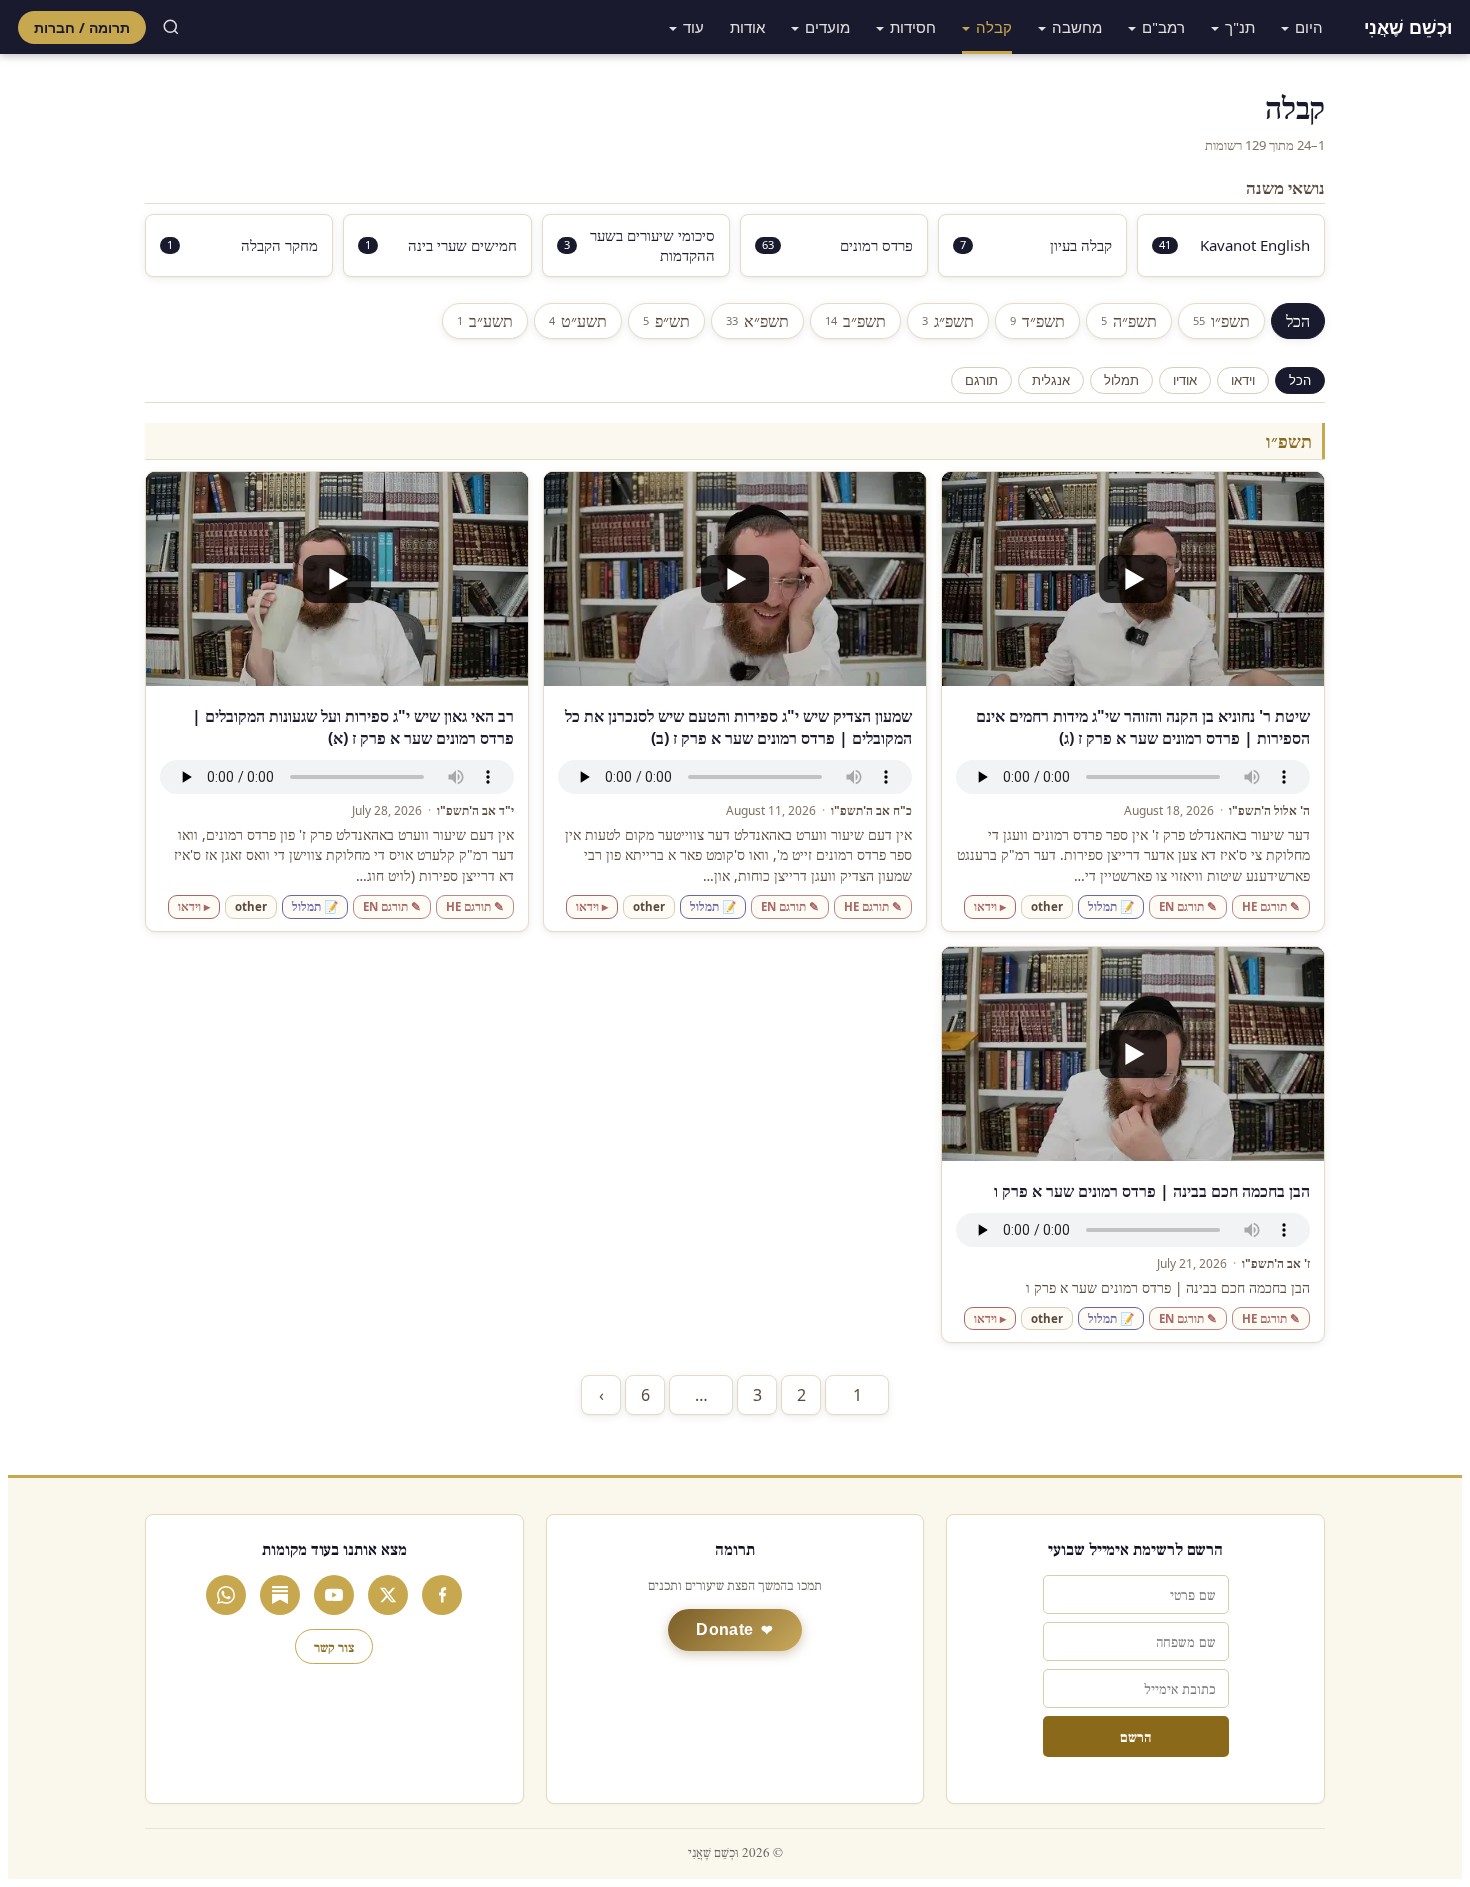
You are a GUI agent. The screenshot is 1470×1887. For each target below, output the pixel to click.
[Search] (171, 27)
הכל (1298, 321)
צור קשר (334, 1646)
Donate (724, 1629)
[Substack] (280, 1595)
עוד (693, 27)
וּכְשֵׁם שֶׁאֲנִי (1408, 27)
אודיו (1185, 380)
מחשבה (1077, 27)
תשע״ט (578, 321)
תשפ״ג (948, 321)
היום (1309, 27)
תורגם (981, 380)
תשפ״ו (1221, 321)
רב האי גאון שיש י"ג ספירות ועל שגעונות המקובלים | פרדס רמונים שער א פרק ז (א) (353, 727)
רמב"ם (1163, 27)
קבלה (994, 27)
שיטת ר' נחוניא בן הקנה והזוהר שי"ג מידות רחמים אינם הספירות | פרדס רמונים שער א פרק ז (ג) (1143, 727)
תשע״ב (485, 321)
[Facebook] (442, 1595)
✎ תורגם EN (1188, 906)
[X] (388, 1595)
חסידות (913, 27)
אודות (747, 27)
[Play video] (1133, 579)
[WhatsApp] (226, 1595)
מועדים (827, 27)
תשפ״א (757, 321)
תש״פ (666, 321)
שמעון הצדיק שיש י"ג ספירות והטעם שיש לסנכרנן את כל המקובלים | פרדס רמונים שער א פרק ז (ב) (738, 727)
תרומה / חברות (82, 27)
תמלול (1121, 380)
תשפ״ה (1129, 321)
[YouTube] (334, 1595)
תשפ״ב (855, 321)
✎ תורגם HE (1271, 906)
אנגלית (1051, 380)
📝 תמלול (1111, 906)
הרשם (1135, 1736)
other (1047, 906)
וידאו (1243, 380)
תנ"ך (1240, 27)
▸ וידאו (990, 906)
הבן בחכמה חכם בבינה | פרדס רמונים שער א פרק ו (1152, 1191)
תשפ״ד (1037, 321)
